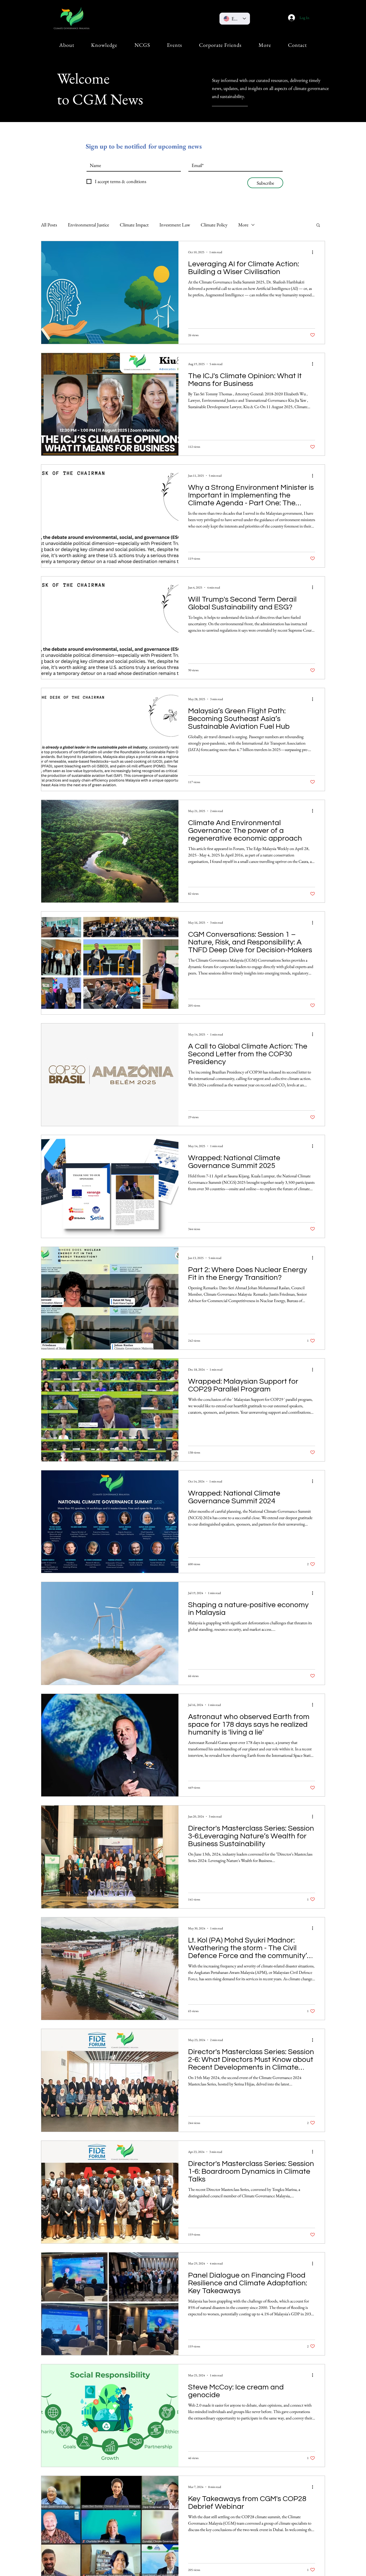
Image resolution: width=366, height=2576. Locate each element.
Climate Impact (134, 225)
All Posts (49, 225)
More (243, 225)
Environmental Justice (88, 225)
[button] (67, 45)
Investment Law (175, 225)
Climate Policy (214, 225)
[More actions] (314, 252)
